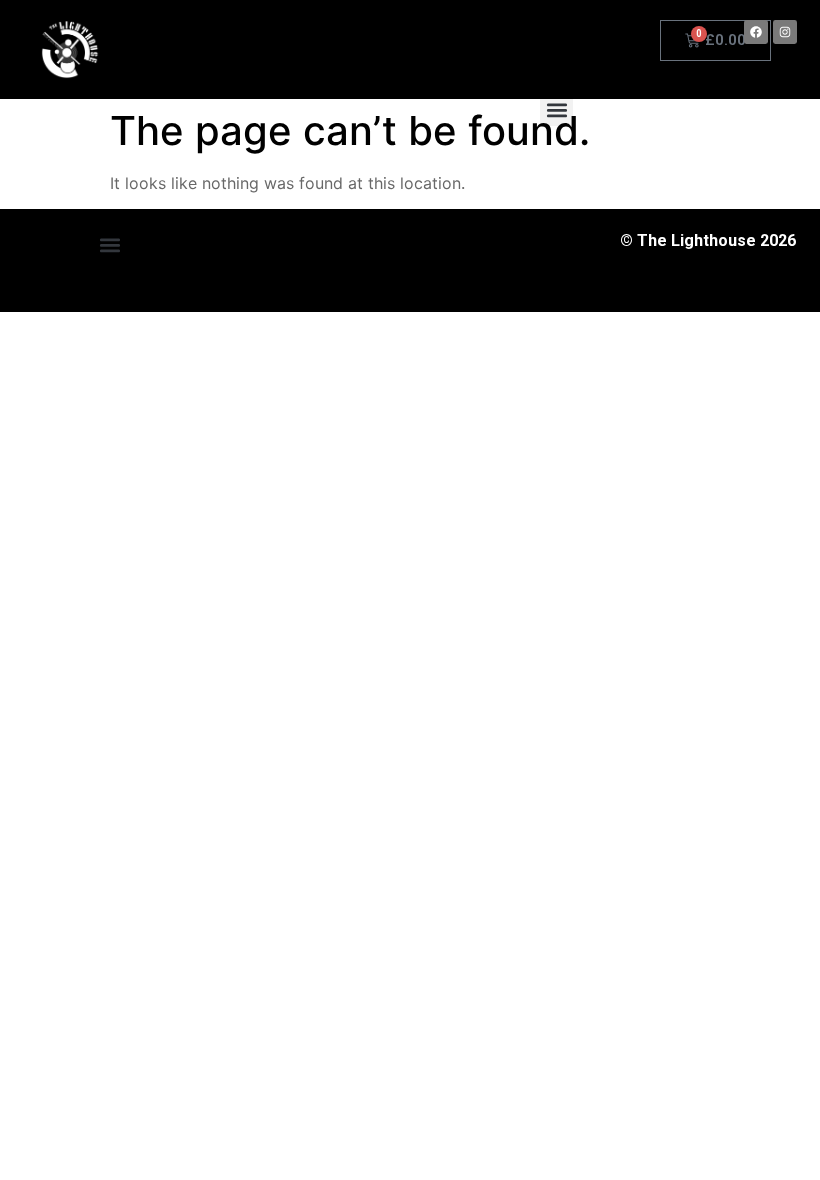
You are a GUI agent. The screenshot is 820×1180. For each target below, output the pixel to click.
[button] (556, 109)
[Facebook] (756, 32)
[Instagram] (785, 32)
